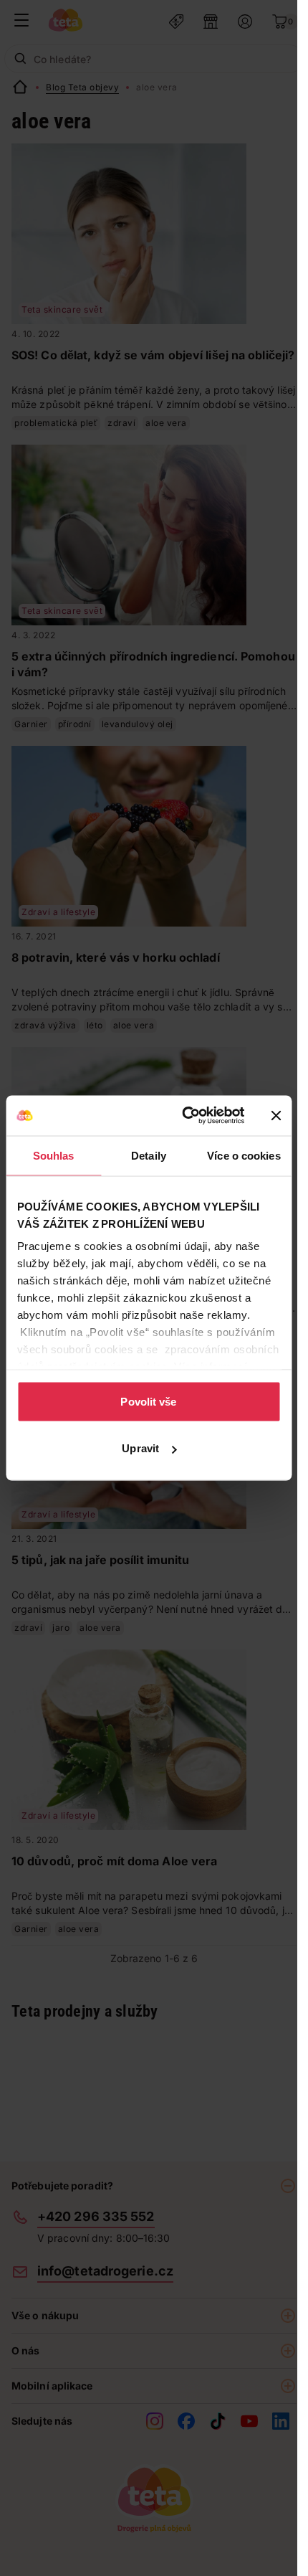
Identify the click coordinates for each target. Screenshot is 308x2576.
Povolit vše (148, 1401)
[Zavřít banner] (276, 1115)
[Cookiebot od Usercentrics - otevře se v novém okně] (184, 1116)
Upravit (140, 1448)
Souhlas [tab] (54, 1155)
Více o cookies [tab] (244, 1155)
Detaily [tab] (149, 1155)
